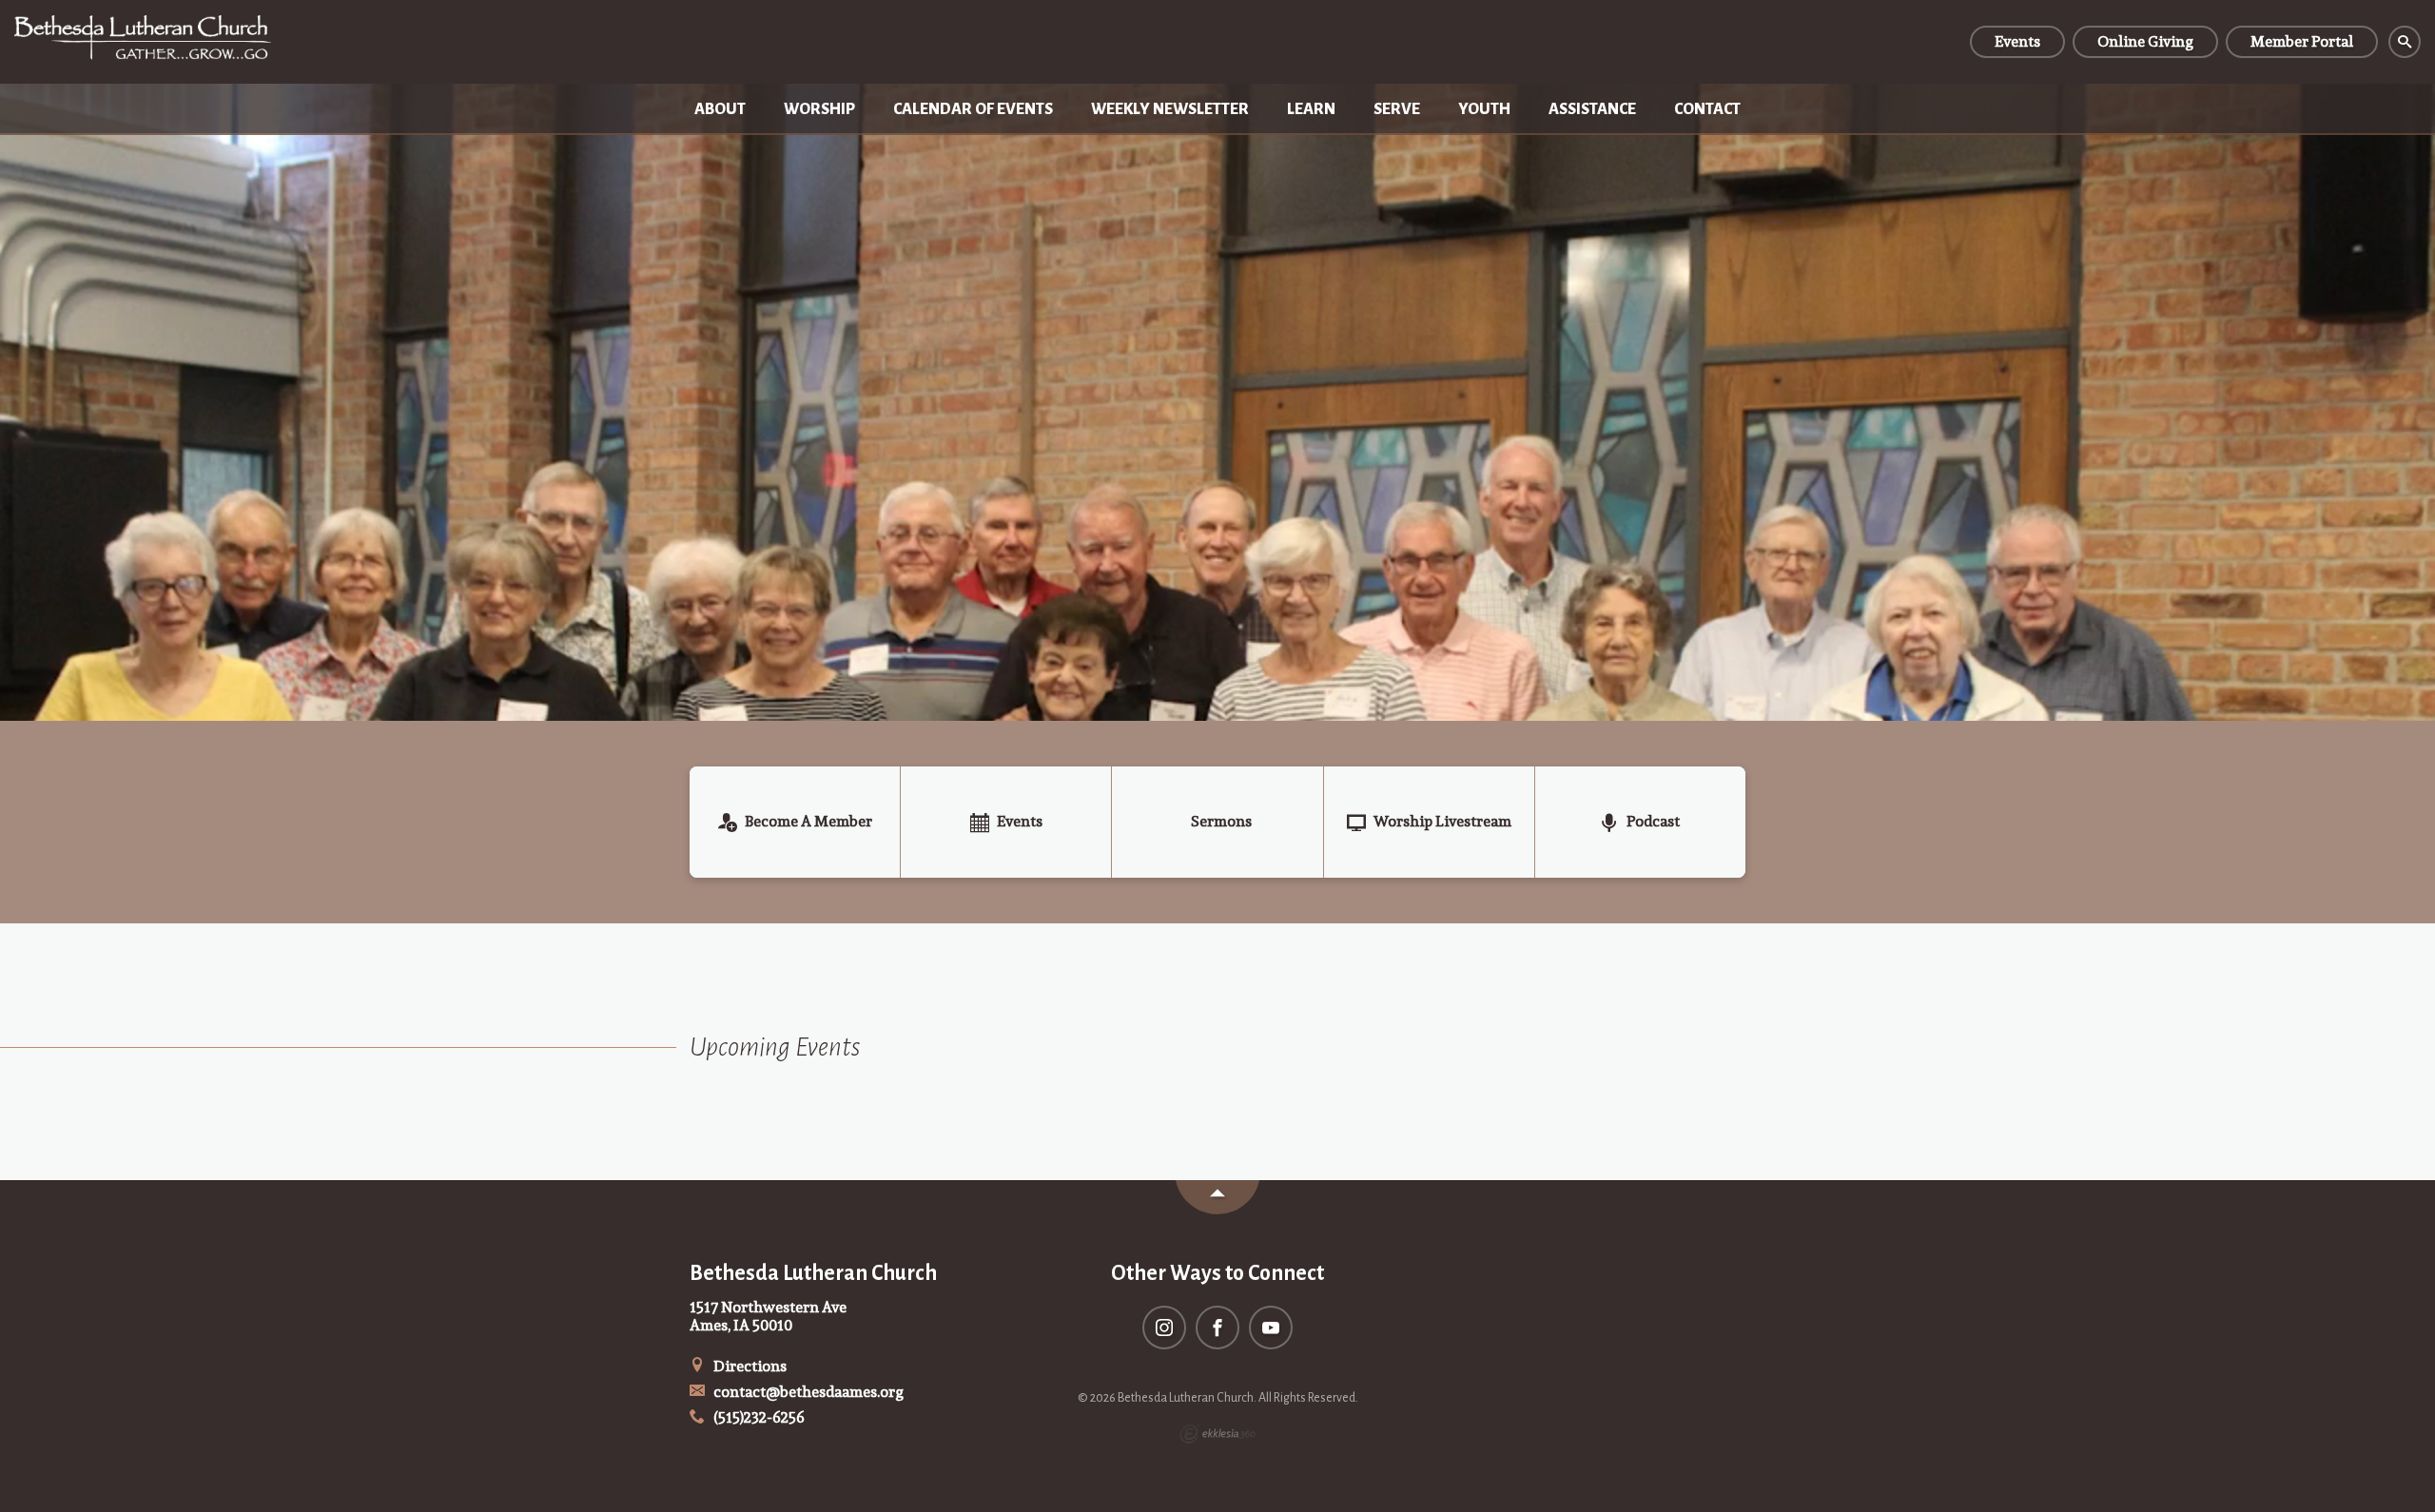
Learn (1311, 109)
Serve (1397, 109)
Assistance (1592, 109)
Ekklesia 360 (1217, 1434)
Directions (749, 1366)
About (720, 109)
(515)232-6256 (758, 1417)
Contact (1707, 109)
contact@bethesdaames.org (807, 1392)
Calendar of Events (973, 109)
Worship (819, 109)
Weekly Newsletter (1170, 109)
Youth (1484, 109)
